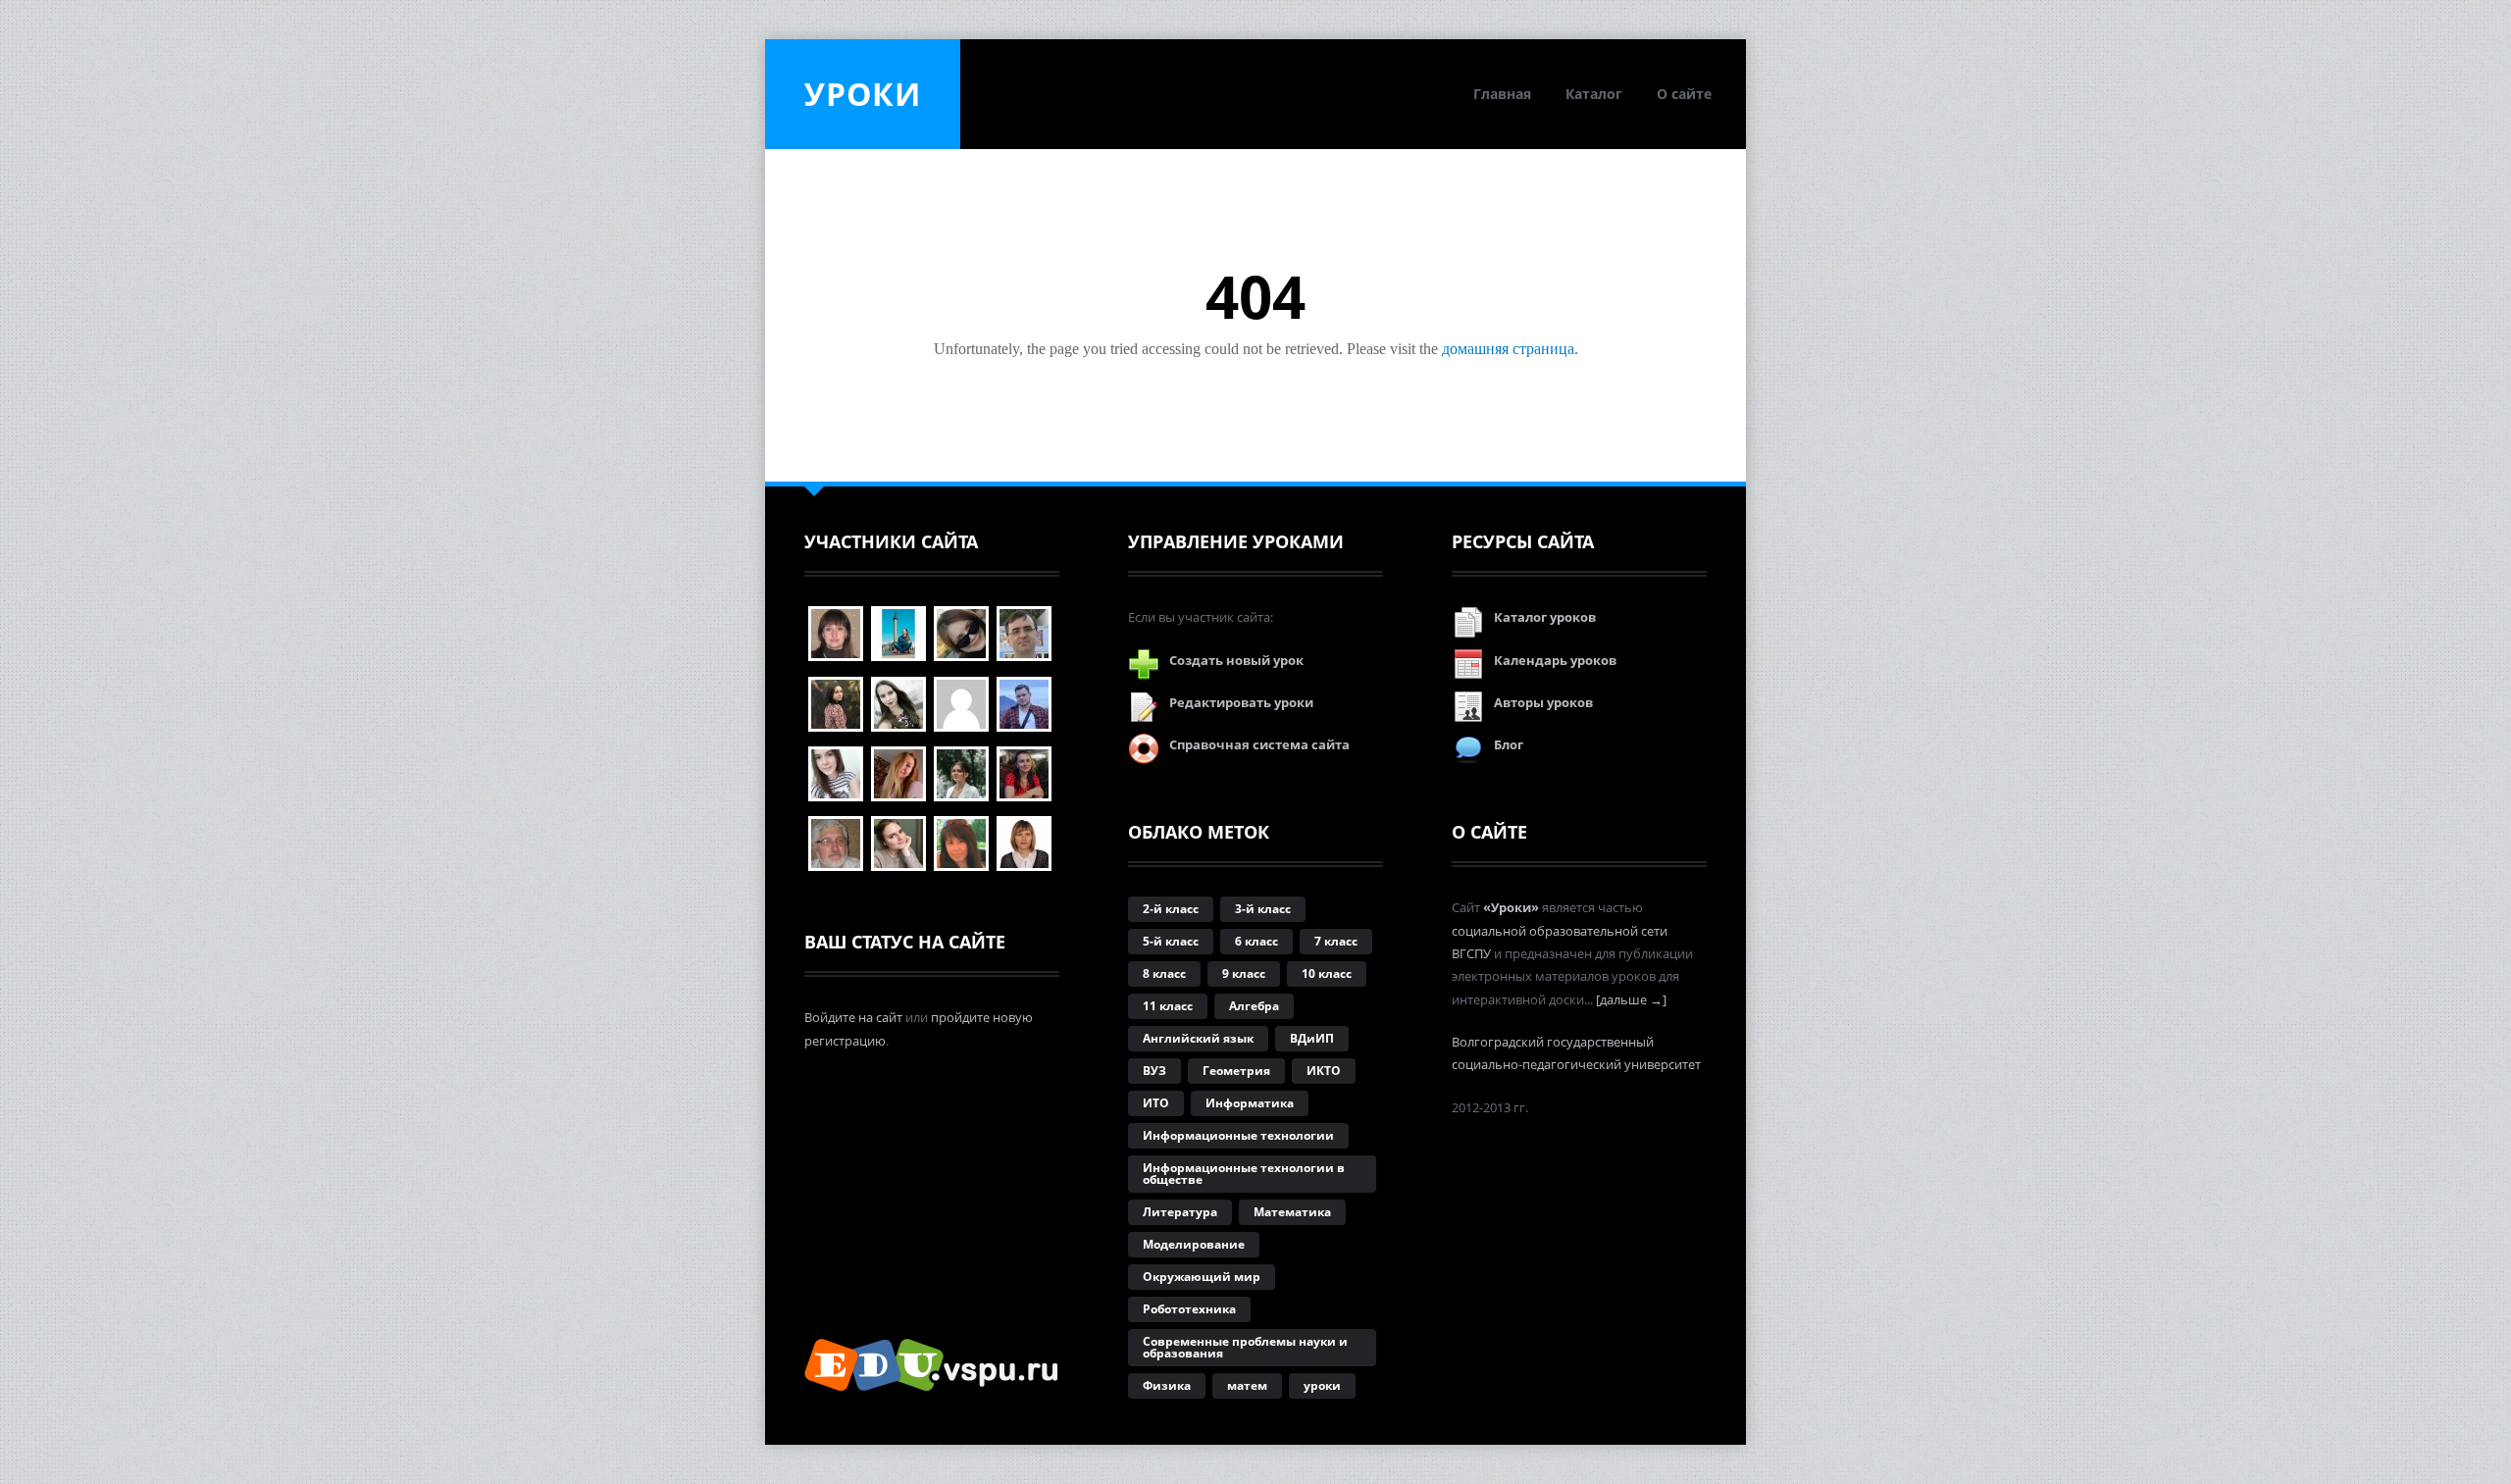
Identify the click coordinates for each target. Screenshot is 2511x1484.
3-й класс (1263, 909)
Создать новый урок (1236, 660)
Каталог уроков (1545, 617)
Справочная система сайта (1259, 744)
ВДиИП (1312, 1038)
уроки (1322, 1385)
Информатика (1250, 1103)
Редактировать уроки (1241, 702)
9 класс (1244, 973)
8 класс (1164, 973)
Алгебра (1254, 1006)
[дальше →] (1631, 999)
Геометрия (1236, 1071)
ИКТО (1324, 1071)
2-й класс (1171, 909)
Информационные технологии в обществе (1244, 1174)
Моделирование (1194, 1244)
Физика (1167, 1385)
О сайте (1684, 94)
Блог (1509, 744)
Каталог (1594, 94)
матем (1247, 1385)
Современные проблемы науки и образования (1245, 1347)
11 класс (1168, 1006)
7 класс (1336, 941)
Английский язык (1198, 1038)
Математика (1292, 1212)
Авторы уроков (1543, 702)
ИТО (1156, 1103)
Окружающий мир (1202, 1277)
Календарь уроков (1555, 660)
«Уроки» (1511, 907)
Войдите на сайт (853, 1017)
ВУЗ (1154, 1071)
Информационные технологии (1238, 1135)
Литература (1180, 1212)
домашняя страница (1508, 349)
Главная (1502, 94)
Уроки (863, 94)
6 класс (1256, 941)
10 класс (1327, 973)
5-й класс (1171, 941)
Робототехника (1189, 1309)
